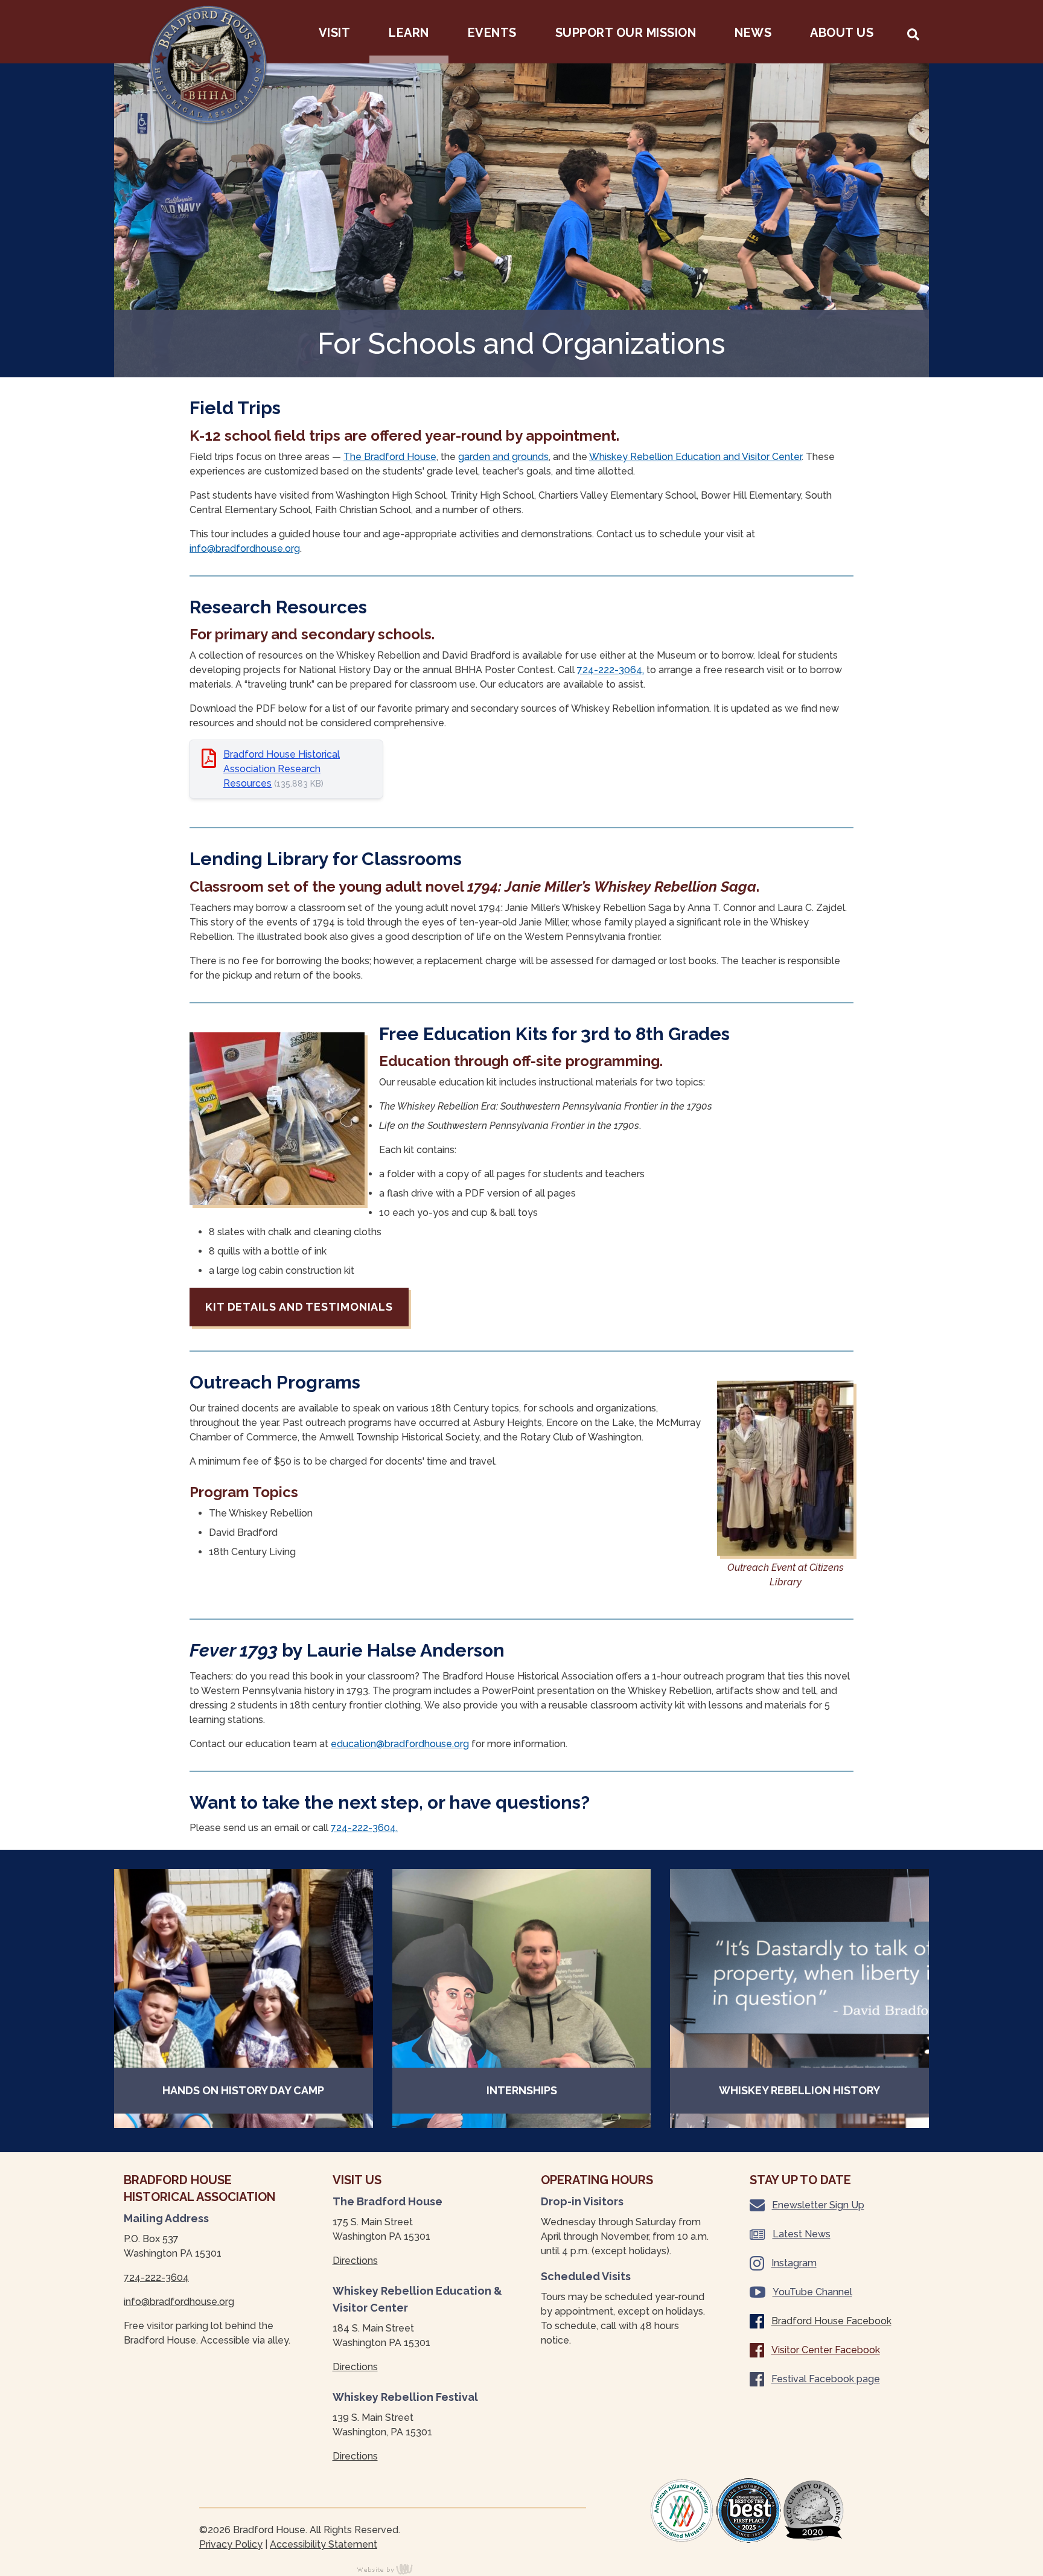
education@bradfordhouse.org (400, 1744)
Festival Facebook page (826, 2379)
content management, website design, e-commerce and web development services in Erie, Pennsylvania (392, 2569)
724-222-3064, (611, 670)
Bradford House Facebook (831, 2321)
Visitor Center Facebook (826, 2350)
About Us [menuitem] (842, 33)
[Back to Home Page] (208, 66)
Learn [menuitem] (409, 33)
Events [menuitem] (492, 33)
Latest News (802, 2234)
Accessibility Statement (324, 2544)
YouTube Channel (812, 2292)
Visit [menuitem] (335, 33)
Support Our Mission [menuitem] (626, 33)
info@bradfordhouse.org (245, 548)
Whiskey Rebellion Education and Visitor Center (695, 457)
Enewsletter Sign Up (818, 2205)
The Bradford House (390, 457)
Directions (355, 2261)
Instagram (794, 2263)
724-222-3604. (364, 1828)
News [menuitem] (753, 33)
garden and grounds (503, 457)
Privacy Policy (231, 2544)
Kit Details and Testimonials (299, 1307)
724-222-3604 (156, 2277)
